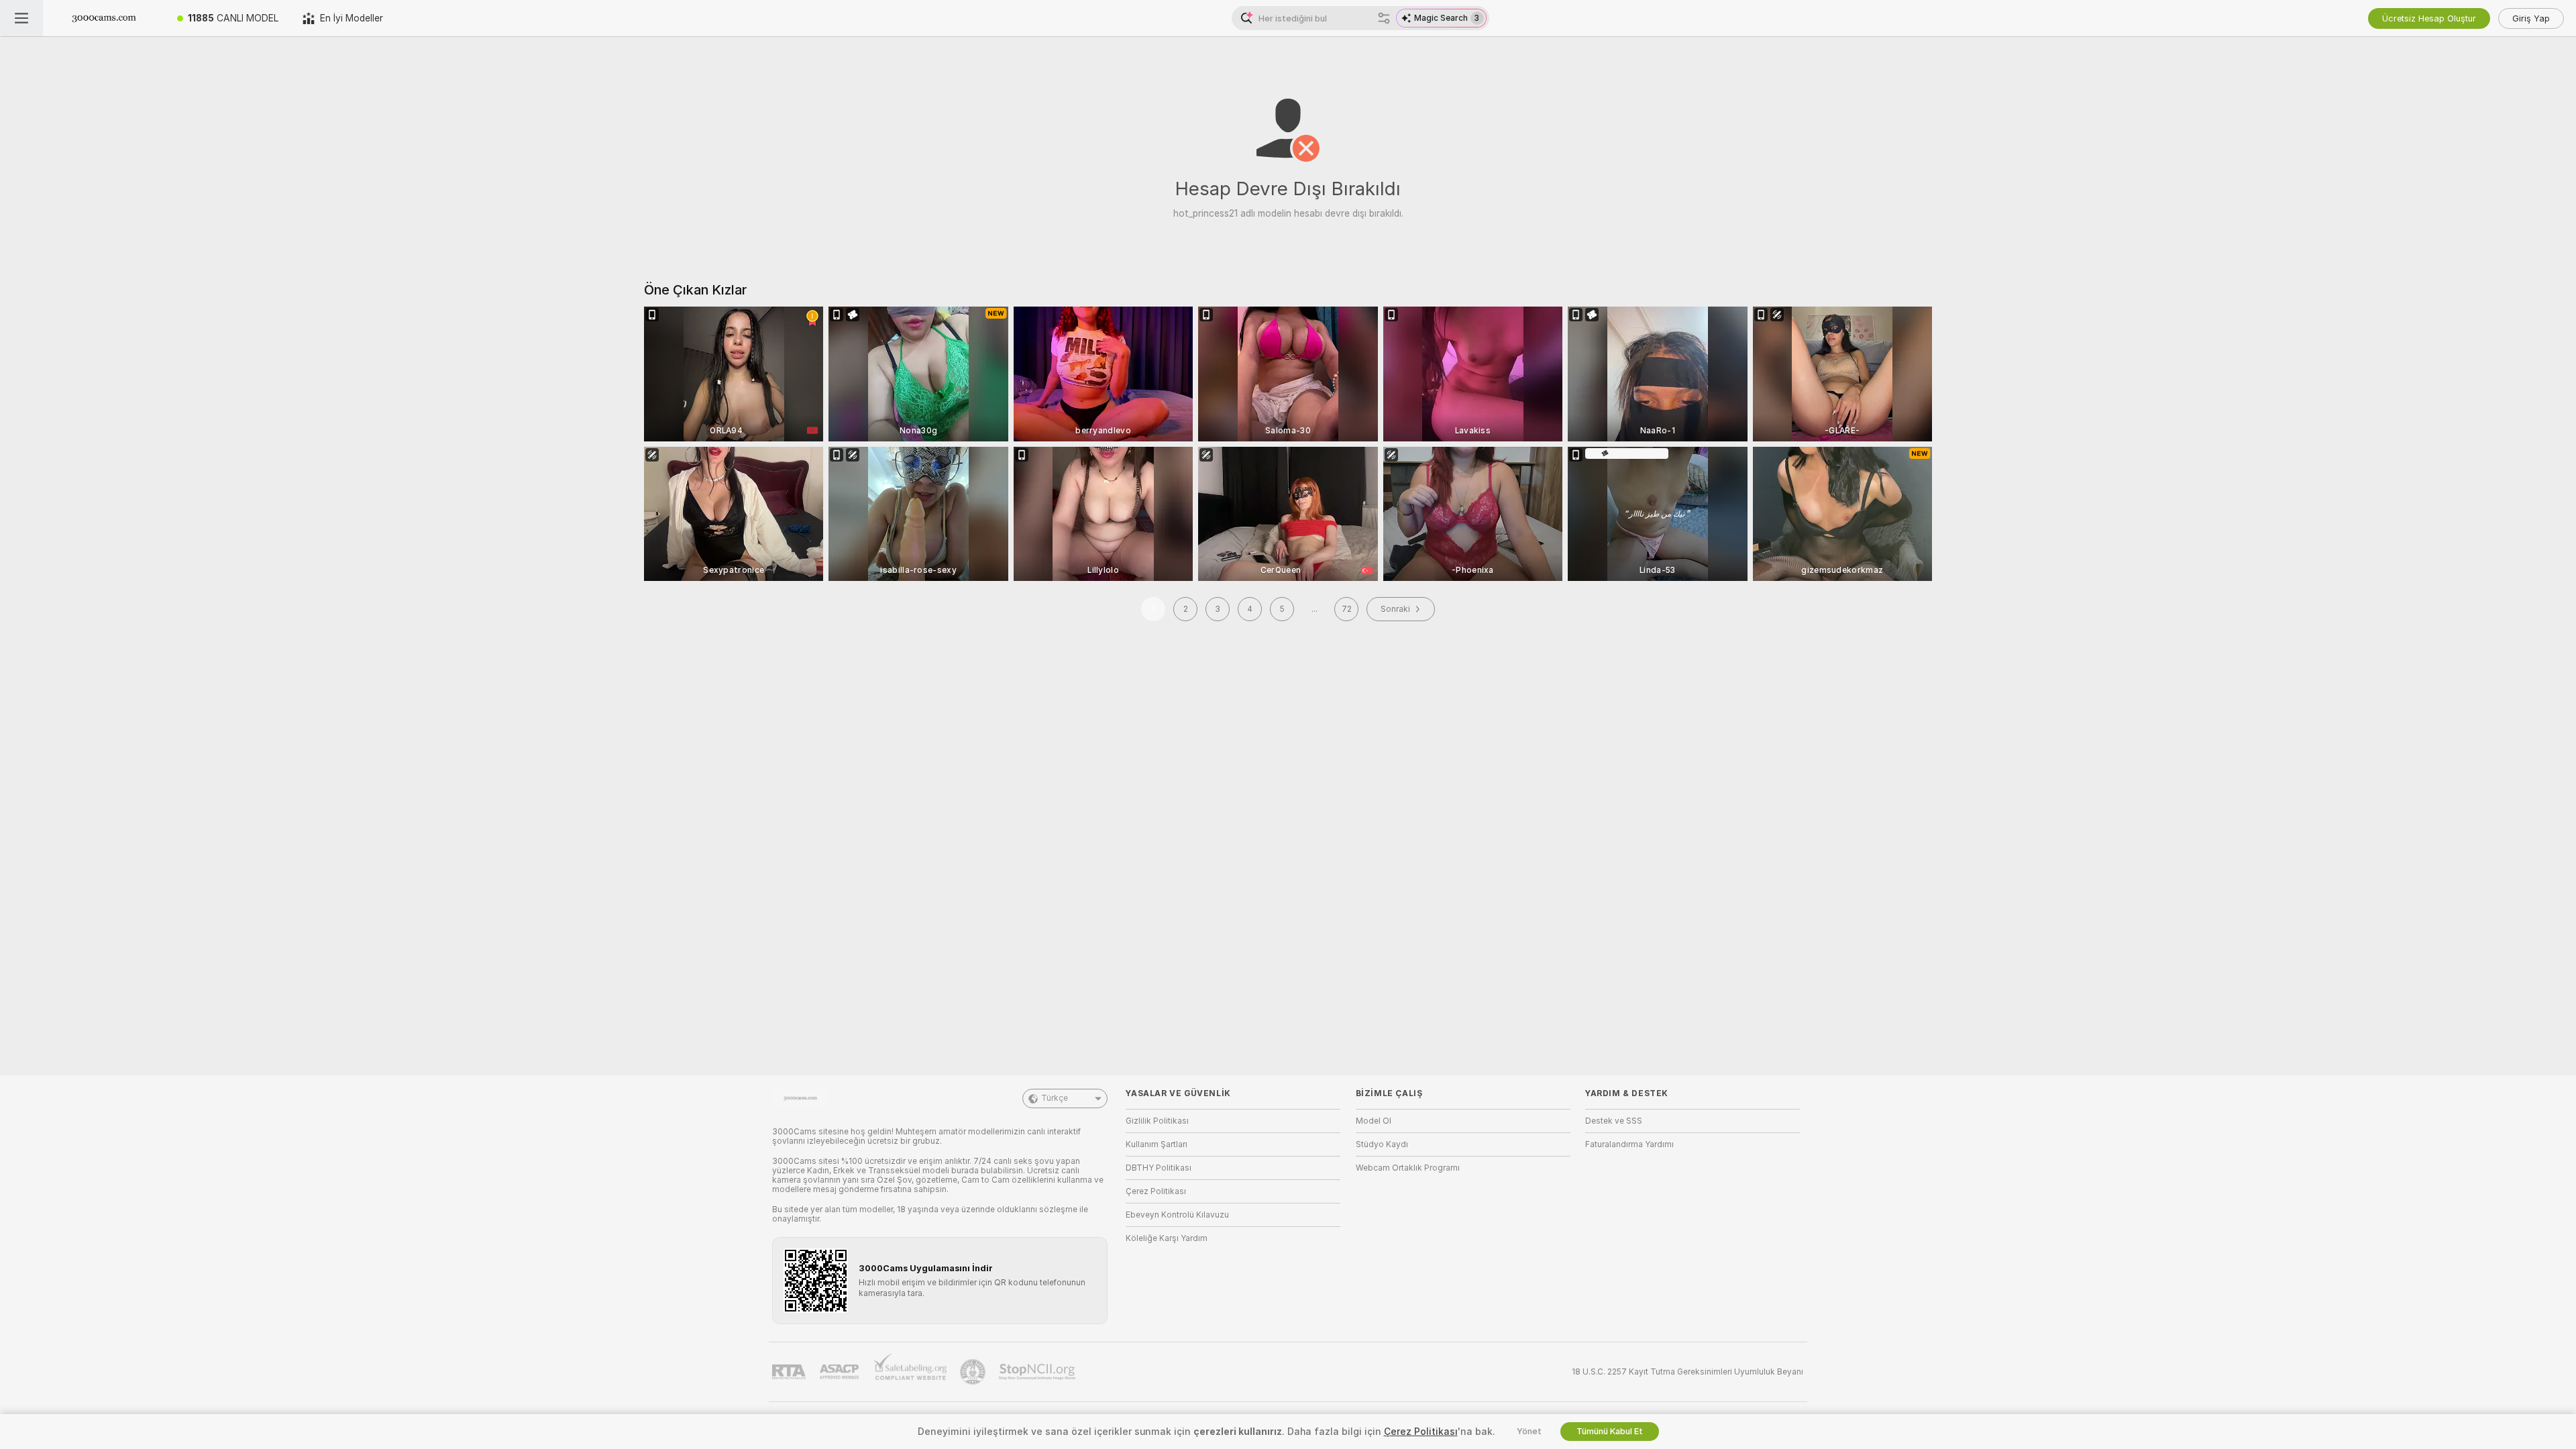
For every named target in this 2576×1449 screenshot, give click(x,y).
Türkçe (1055, 1098)
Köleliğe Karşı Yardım (1167, 1238)
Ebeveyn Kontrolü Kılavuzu (1177, 1215)
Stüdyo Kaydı (1382, 1144)
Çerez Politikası (1156, 1191)
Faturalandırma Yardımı (1629, 1144)
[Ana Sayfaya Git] (104, 18)
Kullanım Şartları (1157, 1144)
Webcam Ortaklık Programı (1408, 1168)
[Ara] (1384, 18)
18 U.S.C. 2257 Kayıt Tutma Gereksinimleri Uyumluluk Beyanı (1687, 1372)
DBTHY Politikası (1159, 1168)
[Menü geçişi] (21, 18)
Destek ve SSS (1614, 1121)
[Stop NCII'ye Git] (1038, 1372)
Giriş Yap (2531, 18)
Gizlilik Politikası (1157, 1121)
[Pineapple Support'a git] (974, 1372)
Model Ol (1374, 1121)
